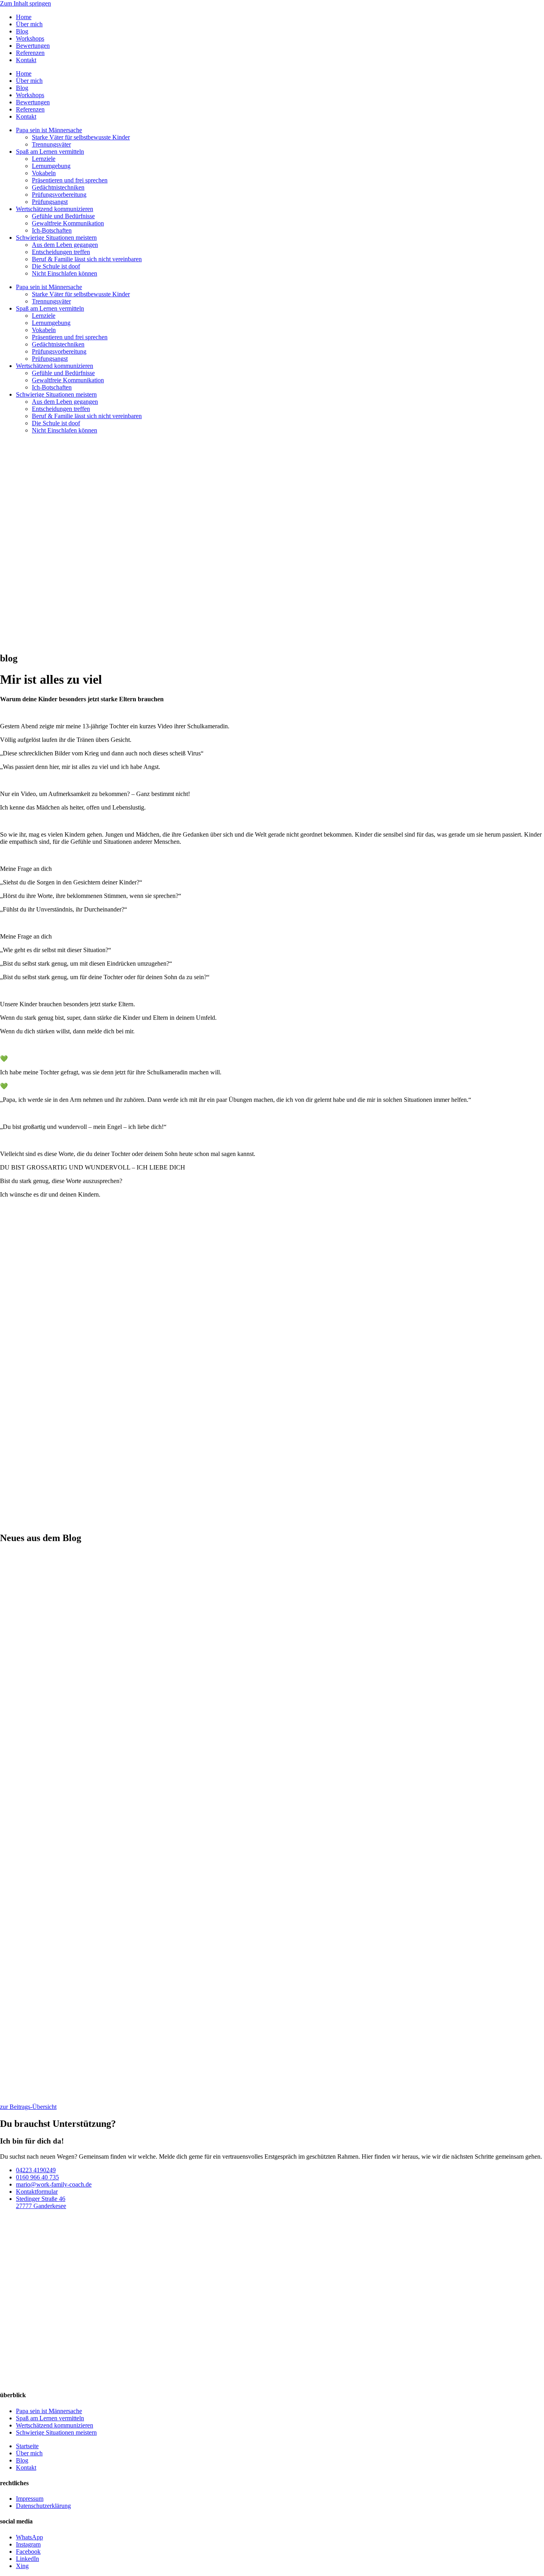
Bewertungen (33, 46)
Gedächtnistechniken (58, 187)
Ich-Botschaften (52, 230)
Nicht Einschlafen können (65, 273)
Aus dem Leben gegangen (65, 245)
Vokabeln (44, 173)
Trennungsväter (51, 144)
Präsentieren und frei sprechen (70, 180)
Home (24, 17)
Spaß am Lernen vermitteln (50, 152)
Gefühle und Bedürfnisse (63, 216)
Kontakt (26, 60)
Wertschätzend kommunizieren (55, 209)
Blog (22, 31)
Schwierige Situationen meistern (56, 238)
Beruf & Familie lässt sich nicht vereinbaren (87, 259)
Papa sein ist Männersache (49, 130)
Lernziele (44, 159)
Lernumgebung (51, 166)
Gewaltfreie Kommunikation (68, 223)
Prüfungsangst (50, 202)
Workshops (30, 38)
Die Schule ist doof (56, 266)
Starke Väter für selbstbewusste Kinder (81, 137)
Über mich (29, 24)
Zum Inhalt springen (25, 3)
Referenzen (30, 53)
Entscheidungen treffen (61, 252)
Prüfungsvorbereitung (59, 195)
